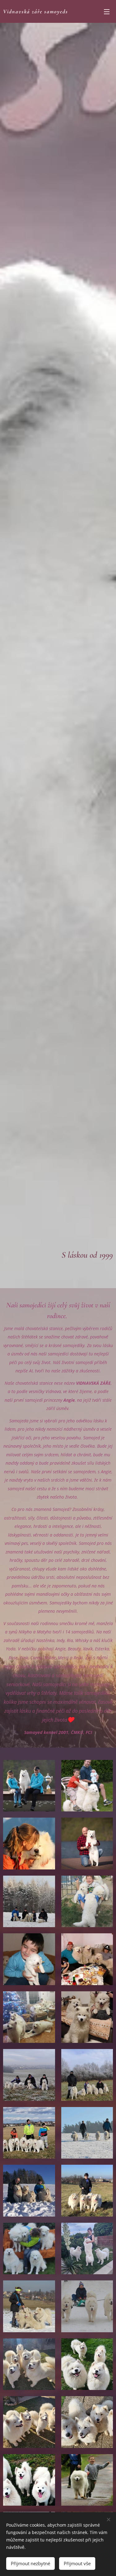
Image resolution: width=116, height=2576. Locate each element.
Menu (107, 11)
